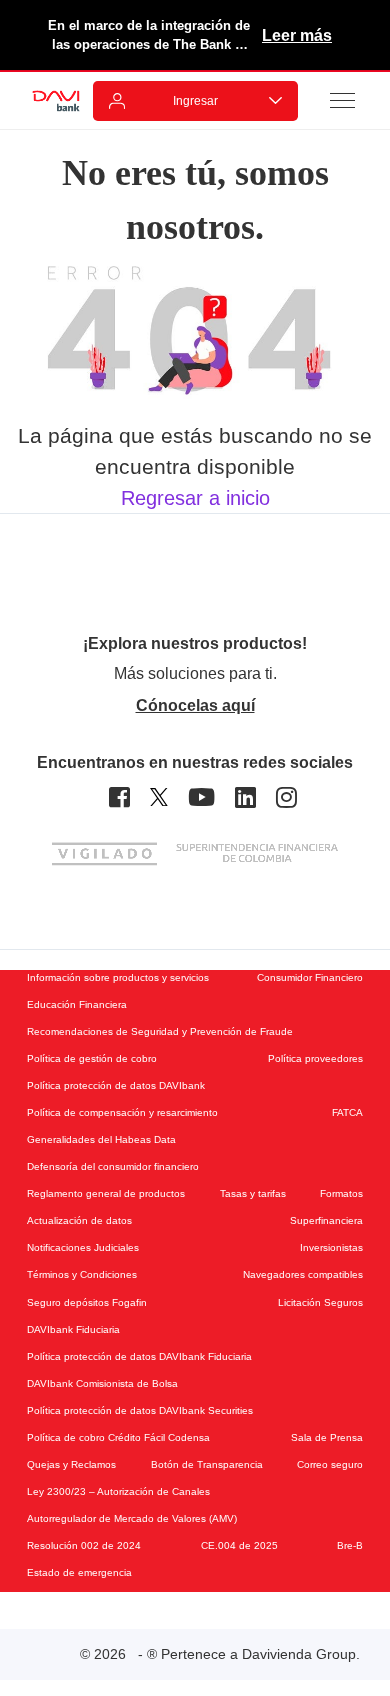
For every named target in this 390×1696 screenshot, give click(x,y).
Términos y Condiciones (82, 1274)
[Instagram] (286, 797)
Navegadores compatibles (303, 1274)
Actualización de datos (79, 1220)
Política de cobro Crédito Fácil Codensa (118, 1437)
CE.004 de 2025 (239, 1545)
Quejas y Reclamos (71, 1464)
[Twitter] (159, 797)
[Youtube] (201, 797)
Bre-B (350, 1545)
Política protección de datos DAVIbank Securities (140, 1410)
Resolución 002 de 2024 (84, 1545)
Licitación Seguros (320, 1302)
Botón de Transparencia (207, 1464)
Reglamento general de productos (106, 1193)
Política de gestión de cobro (92, 1058)
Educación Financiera (77, 1004)
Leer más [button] (297, 35)
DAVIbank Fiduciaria (73, 1329)
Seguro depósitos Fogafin (87, 1302)
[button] (343, 100)
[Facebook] (119, 797)
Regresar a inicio (195, 498)
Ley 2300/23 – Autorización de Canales (118, 1491)
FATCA (347, 1112)
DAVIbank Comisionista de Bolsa (102, 1383)
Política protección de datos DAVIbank (116, 1085)
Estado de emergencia (79, 1572)
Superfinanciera (326, 1220)
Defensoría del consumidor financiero (113, 1166)
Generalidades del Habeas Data (101, 1139)
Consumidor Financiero (310, 977)
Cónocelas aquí (195, 705)
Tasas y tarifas (253, 1193)
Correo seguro (330, 1464)
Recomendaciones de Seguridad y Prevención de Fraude (160, 1031)
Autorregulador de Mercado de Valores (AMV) (132, 1518)
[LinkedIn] (245, 797)
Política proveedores (315, 1058)
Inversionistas (331, 1247)
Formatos (341, 1193)
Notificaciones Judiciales (83, 1247)
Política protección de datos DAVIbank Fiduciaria (139, 1356)
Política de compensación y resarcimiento (122, 1112)
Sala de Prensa (327, 1437)
